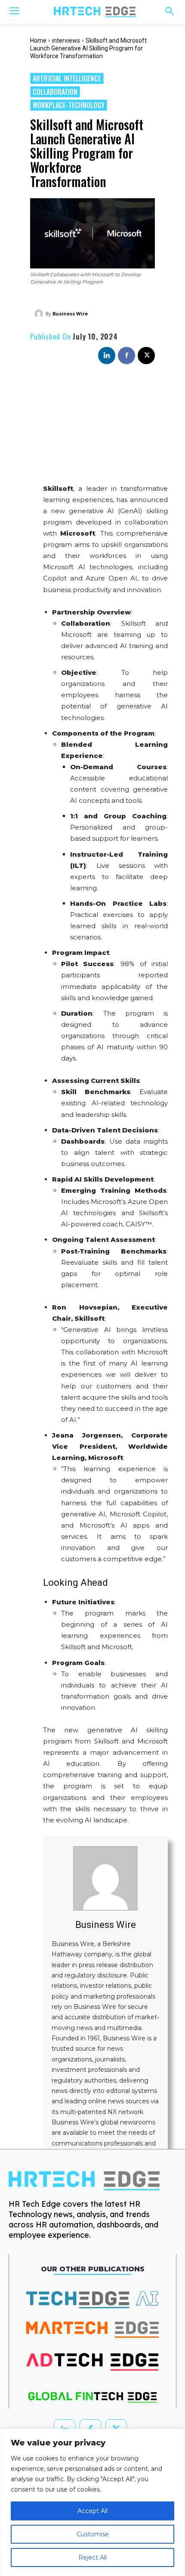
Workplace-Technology (69, 105)
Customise (93, 2534)
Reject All (92, 2557)
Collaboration (55, 92)
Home (38, 41)
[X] (146, 356)
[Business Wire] (40, 314)
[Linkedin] (107, 356)
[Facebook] (126, 356)
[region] (92, 2502)
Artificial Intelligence (67, 78)
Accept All (92, 2511)
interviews (66, 41)
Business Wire (70, 313)
